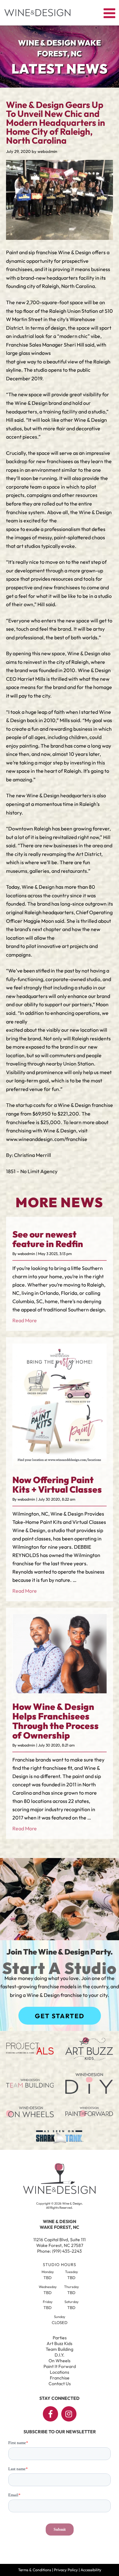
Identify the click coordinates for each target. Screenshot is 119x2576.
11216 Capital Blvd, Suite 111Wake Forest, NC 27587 (60, 2242)
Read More (25, 1320)
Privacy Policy (66, 2570)
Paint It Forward (60, 2366)
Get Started (60, 2016)
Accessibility (91, 2570)
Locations (60, 2372)
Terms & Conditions (35, 2570)
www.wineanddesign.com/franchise (47, 1139)
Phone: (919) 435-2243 (60, 2251)
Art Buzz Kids (60, 2343)
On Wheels (60, 2361)
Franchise (60, 2378)
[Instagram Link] (69, 2414)
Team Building (60, 2349)
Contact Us (60, 2384)
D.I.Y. (60, 2355)
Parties (60, 2338)
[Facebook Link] (50, 2414)
